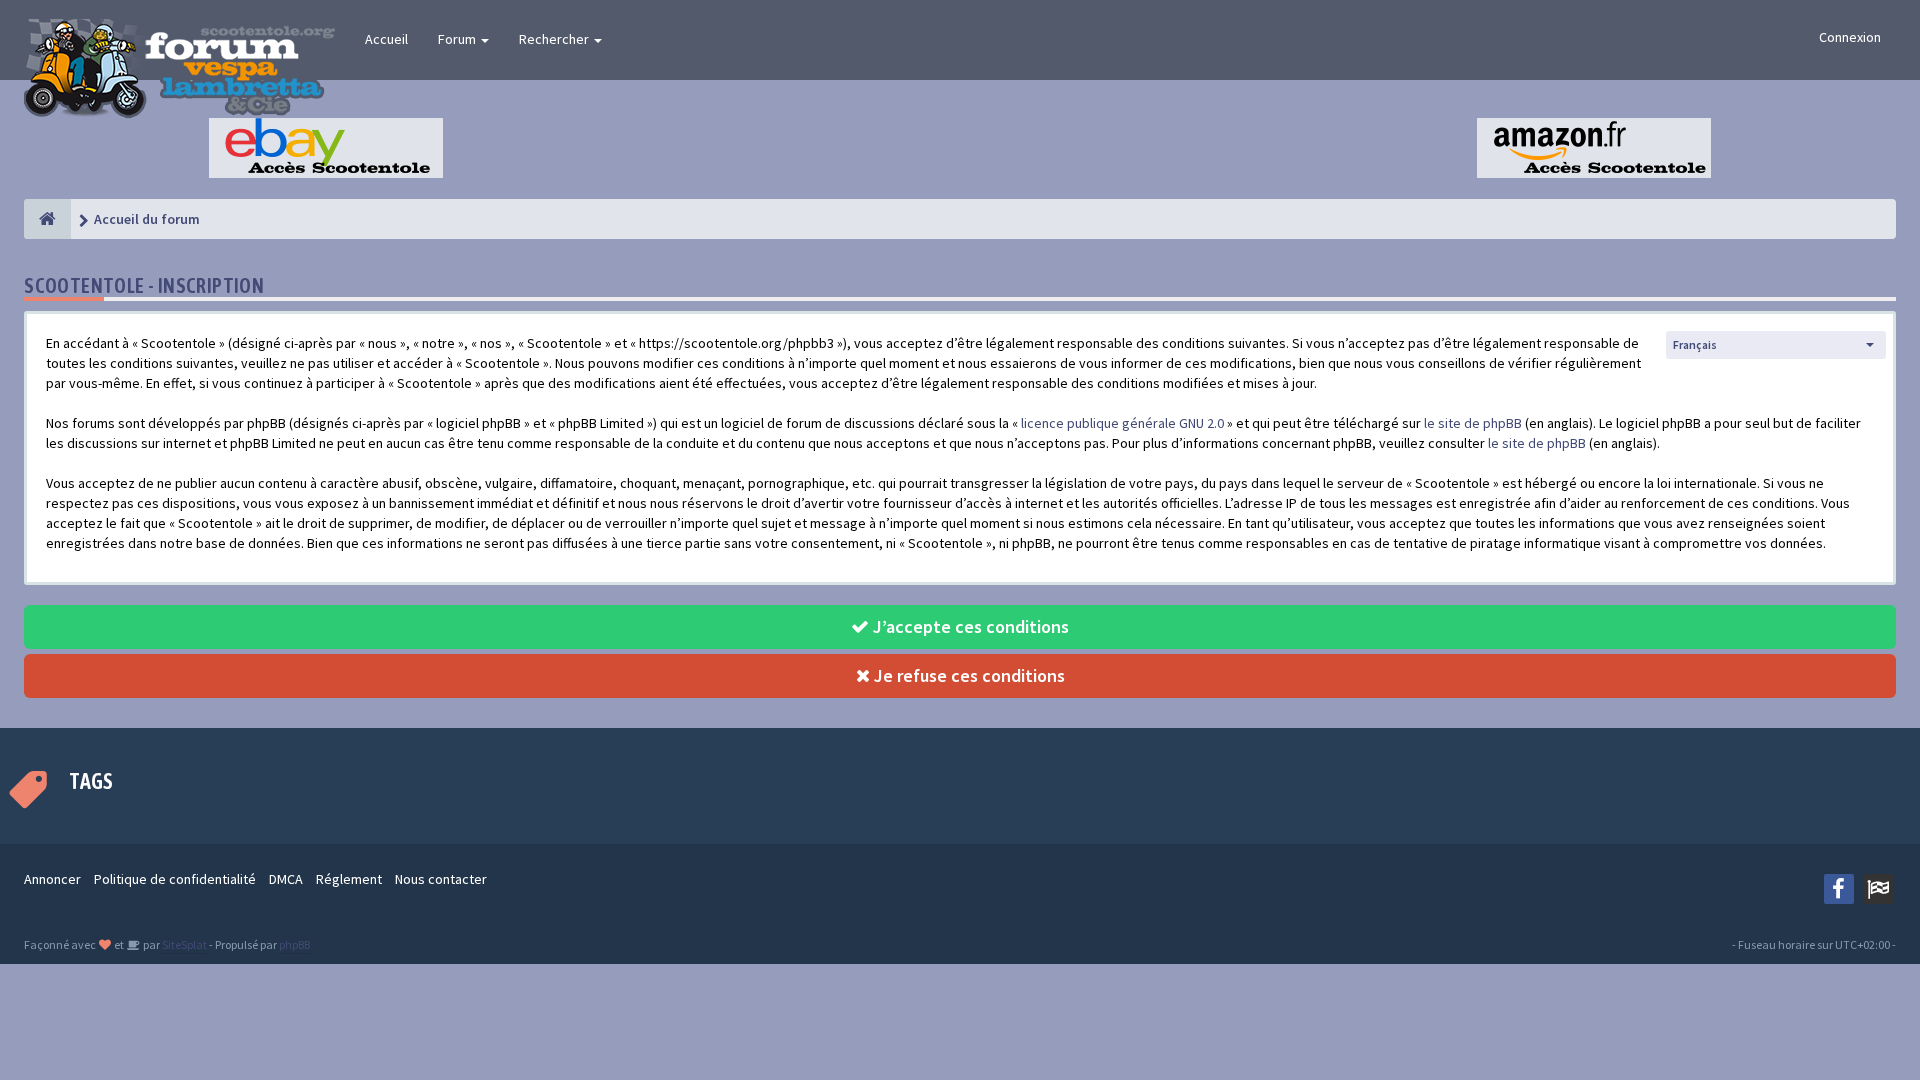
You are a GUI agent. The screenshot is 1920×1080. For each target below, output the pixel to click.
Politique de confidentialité (175, 879)
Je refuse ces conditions (967, 675)
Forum (458, 39)
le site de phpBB (1473, 423)
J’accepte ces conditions (969, 626)
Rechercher (555, 39)
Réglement (349, 879)
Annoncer (52, 879)
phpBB (294, 944)
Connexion (1850, 37)
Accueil (386, 39)
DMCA (286, 879)
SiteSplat (183, 944)
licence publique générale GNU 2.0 (1122, 423)
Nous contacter (441, 879)
